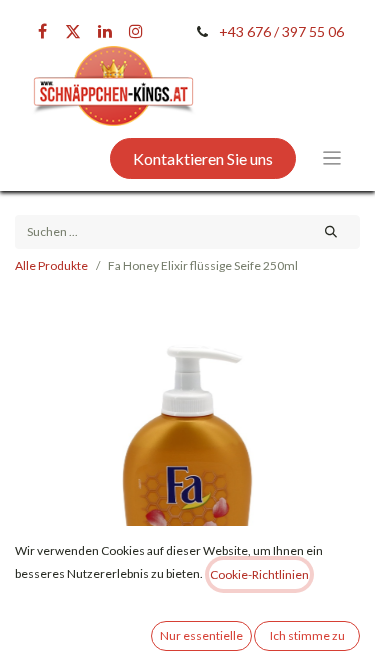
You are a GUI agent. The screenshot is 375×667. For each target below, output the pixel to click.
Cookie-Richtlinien (259, 574)
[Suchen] (331, 232)
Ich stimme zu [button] (307, 635)
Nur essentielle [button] (201, 635)
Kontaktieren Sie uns (203, 158)
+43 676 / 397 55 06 (281, 31)
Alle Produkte (51, 265)
